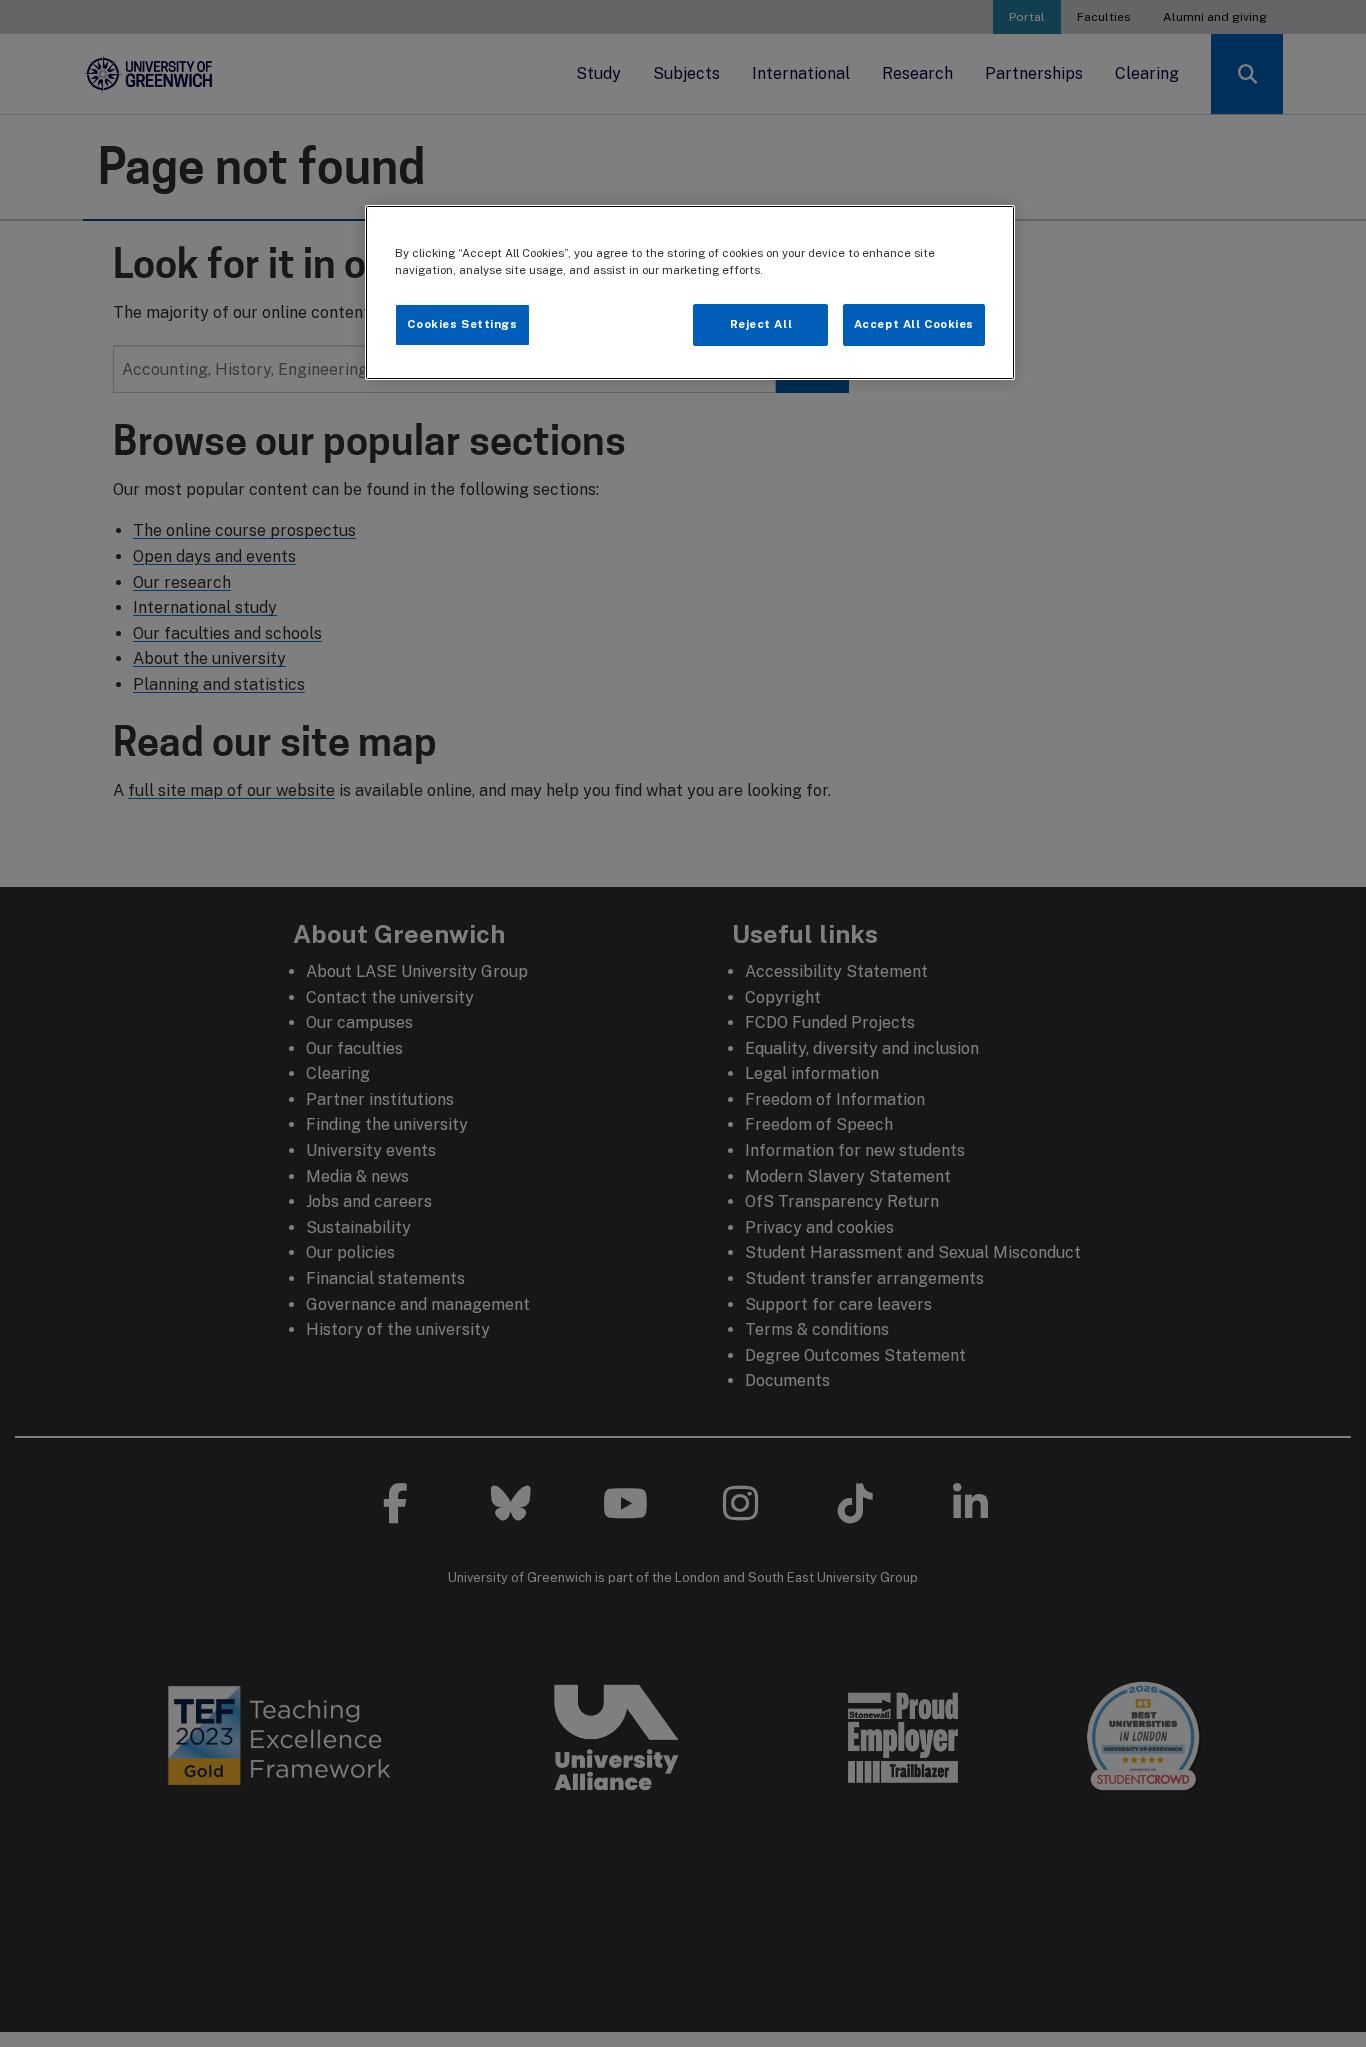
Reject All (761, 324)
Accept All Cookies (914, 324)
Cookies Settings (462, 324)
